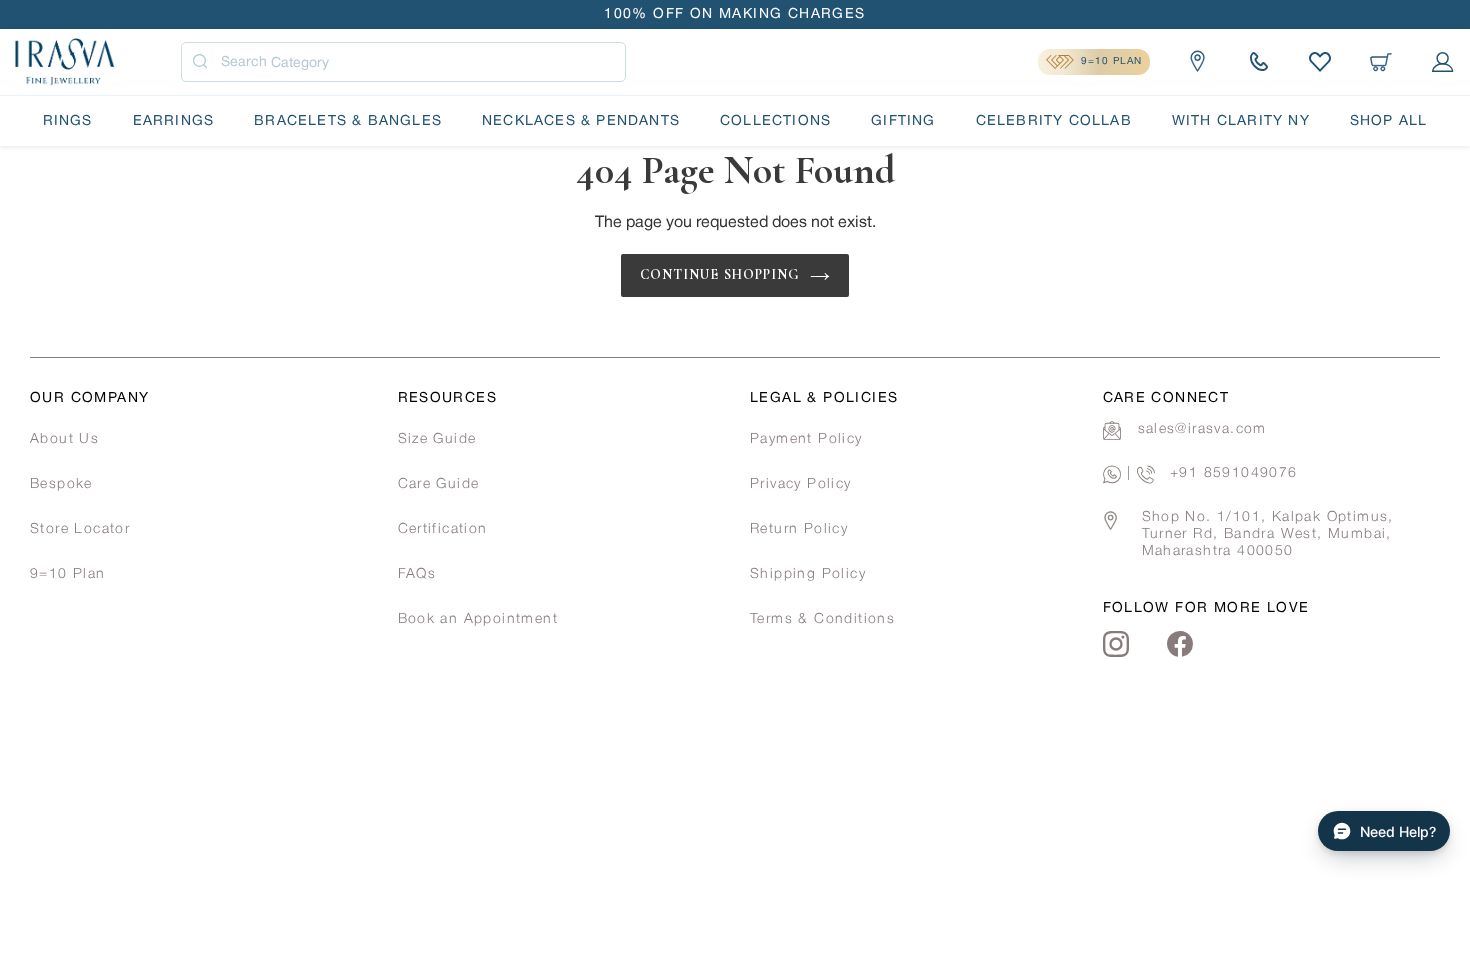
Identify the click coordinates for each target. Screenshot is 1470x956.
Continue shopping (720, 274)
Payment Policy (806, 439)
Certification (443, 529)
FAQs (417, 574)
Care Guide (439, 484)
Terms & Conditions (822, 619)
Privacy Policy (801, 484)
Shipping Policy (808, 574)
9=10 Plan (68, 574)
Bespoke (61, 484)
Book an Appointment (478, 619)
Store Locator (80, 529)
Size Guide (437, 439)
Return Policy (799, 529)
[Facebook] (1180, 644)
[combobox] (403, 62)
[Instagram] (1116, 644)
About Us (64, 439)
